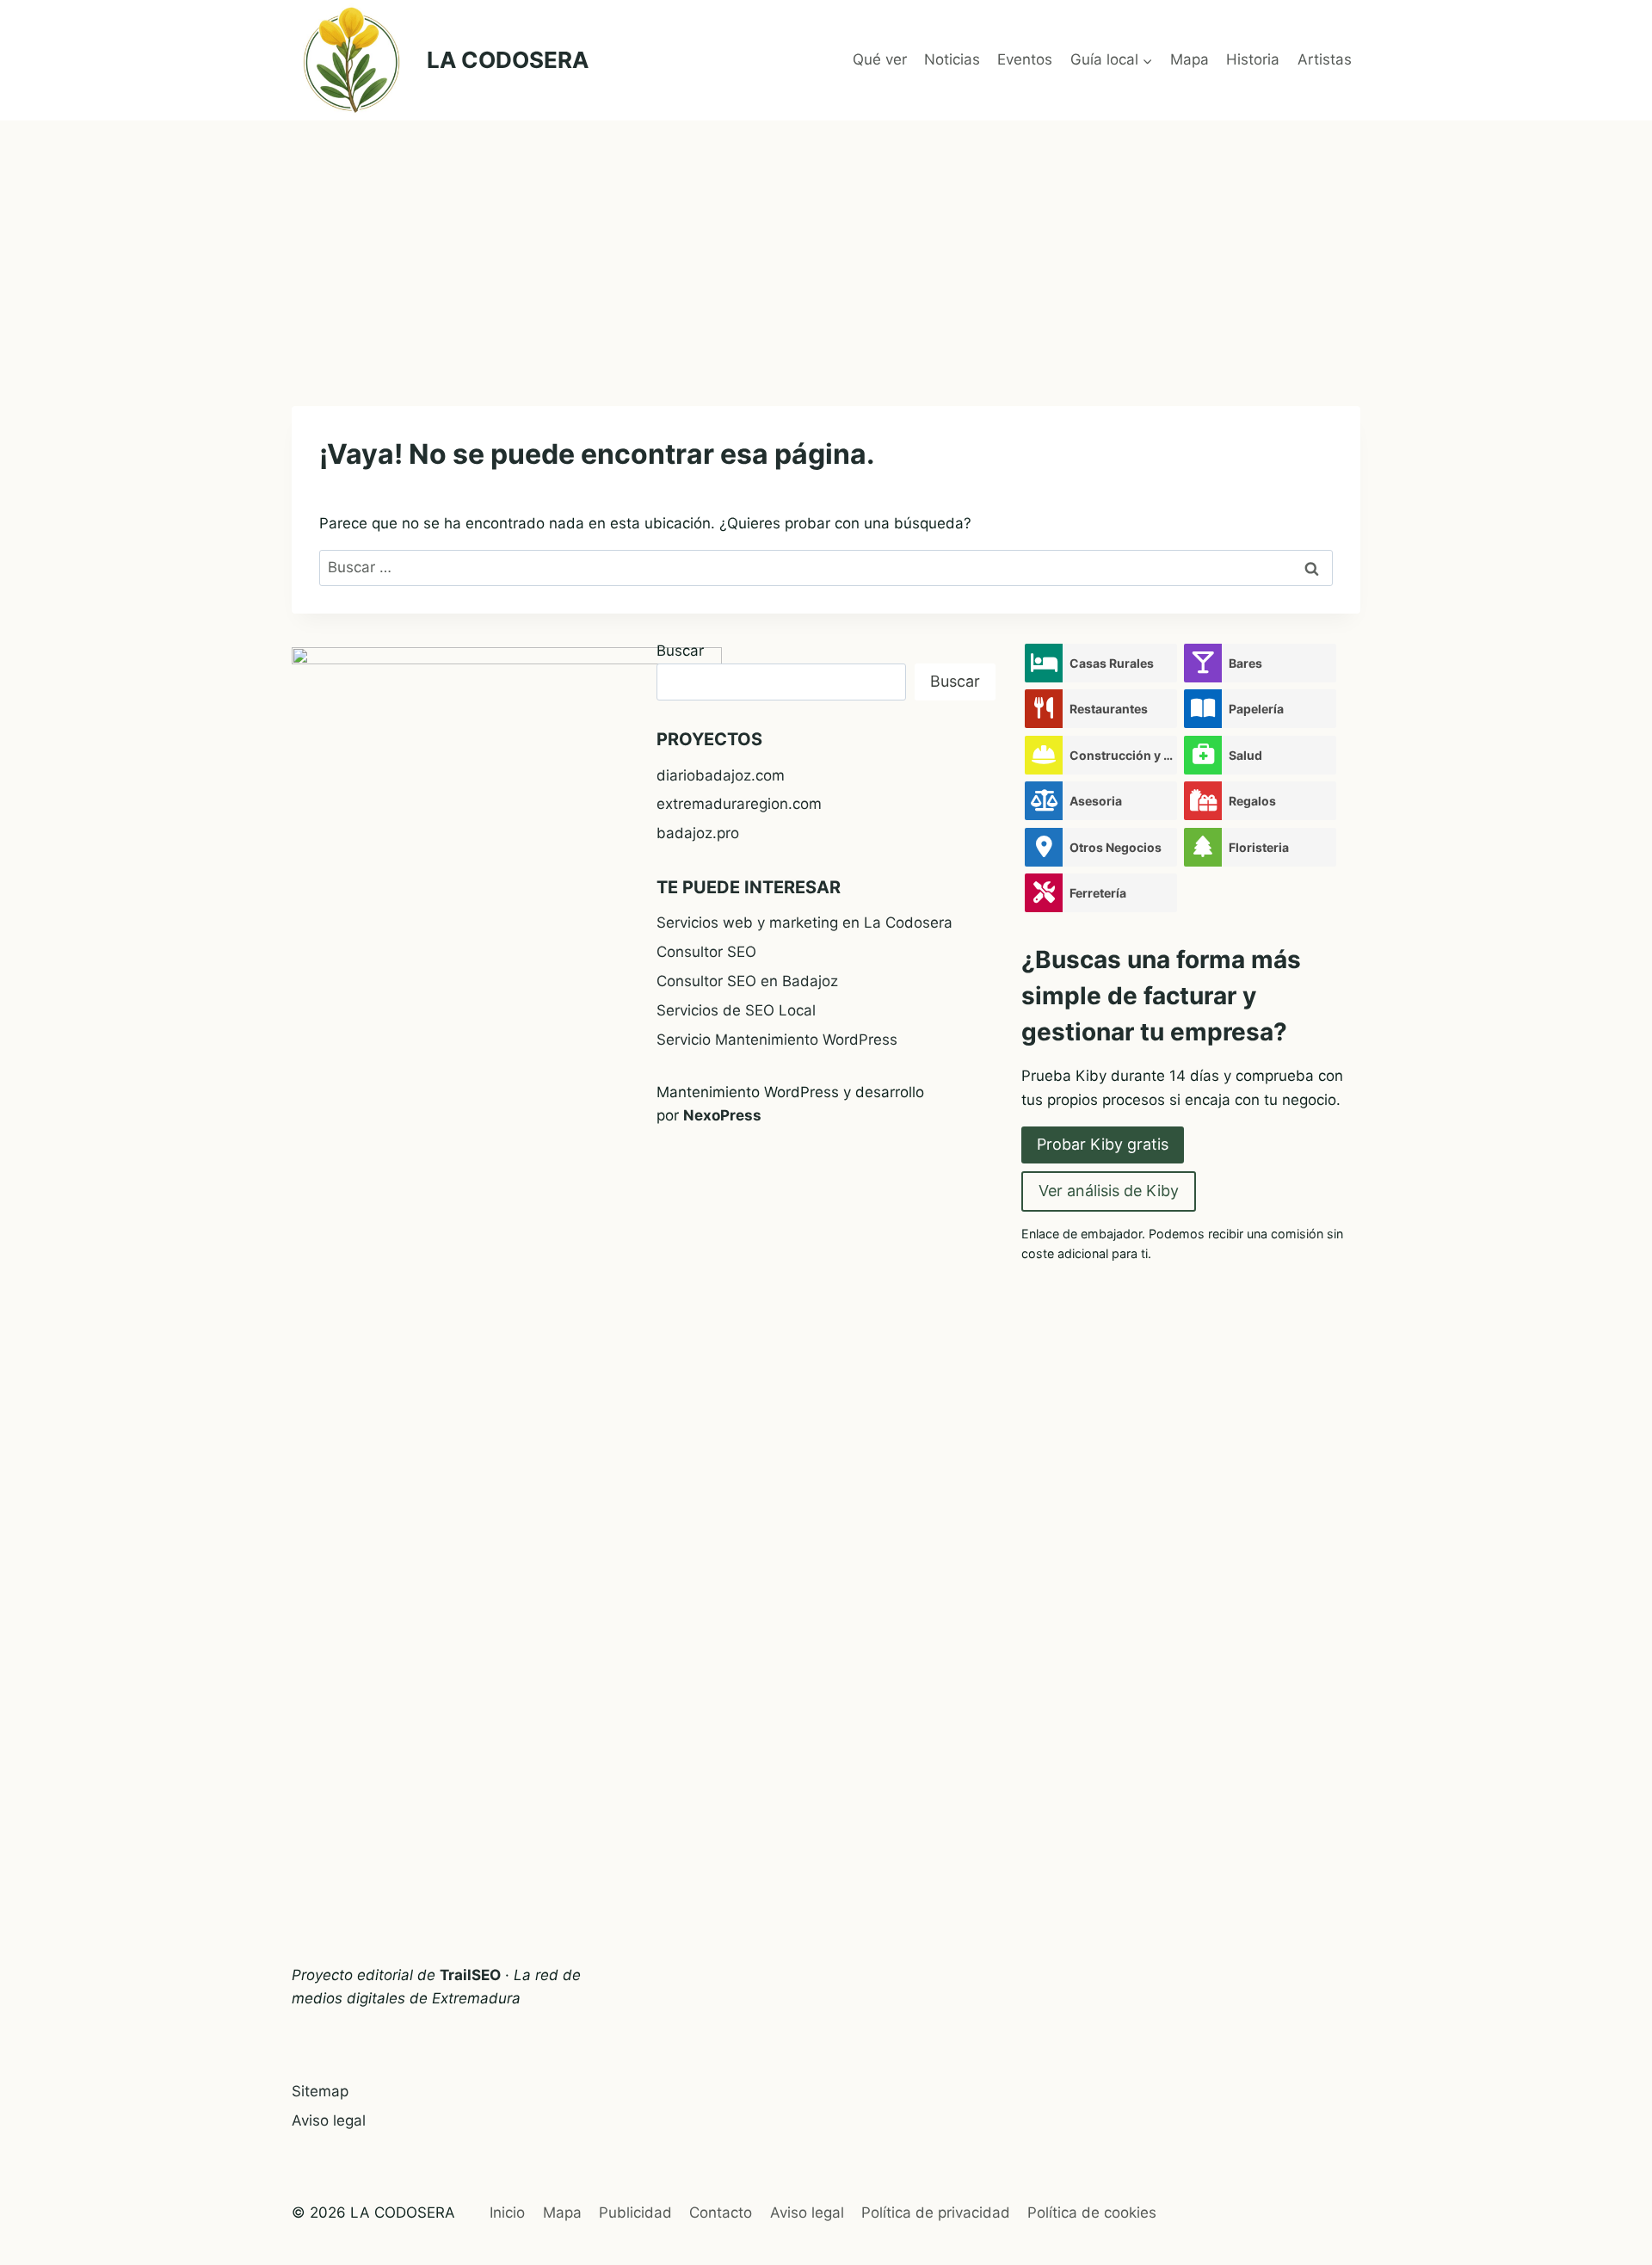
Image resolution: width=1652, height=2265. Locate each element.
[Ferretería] (1044, 893)
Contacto (721, 2213)
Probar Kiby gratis (1103, 1144)
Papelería (1256, 709)
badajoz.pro (698, 833)
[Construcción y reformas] (1044, 755)
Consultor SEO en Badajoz (747, 981)
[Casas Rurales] (1044, 663)
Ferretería (1098, 893)
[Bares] (1203, 663)
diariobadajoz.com (721, 775)
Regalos (1252, 801)
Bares (1245, 663)
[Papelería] (1203, 709)
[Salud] (1203, 755)
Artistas (1325, 59)
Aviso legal (329, 2120)
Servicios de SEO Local (736, 1010)
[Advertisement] (826, 250)
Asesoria (1096, 801)
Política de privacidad (936, 2213)
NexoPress (722, 1115)
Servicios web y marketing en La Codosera (804, 923)
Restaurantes (1109, 709)
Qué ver (880, 59)
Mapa (1190, 59)
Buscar (680, 651)
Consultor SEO (706, 952)
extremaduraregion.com (739, 804)
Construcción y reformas (1123, 755)
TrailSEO (470, 1975)
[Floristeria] (1203, 847)
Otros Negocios (1116, 847)
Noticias (952, 59)
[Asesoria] (1044, 801)
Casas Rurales (1112, 663)
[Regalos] (1203, 801)
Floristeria (1259, 847)
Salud (1245, 755)
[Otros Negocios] (1044, 847)
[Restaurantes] (1044, 709)
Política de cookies (1092, 2213)
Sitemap (320, 2091)
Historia (1253, 59)
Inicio (507, 2213)
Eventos (1025, 59)
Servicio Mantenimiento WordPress (777, 1040)
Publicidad (635, 2213)
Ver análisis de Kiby (1109, 1191)
